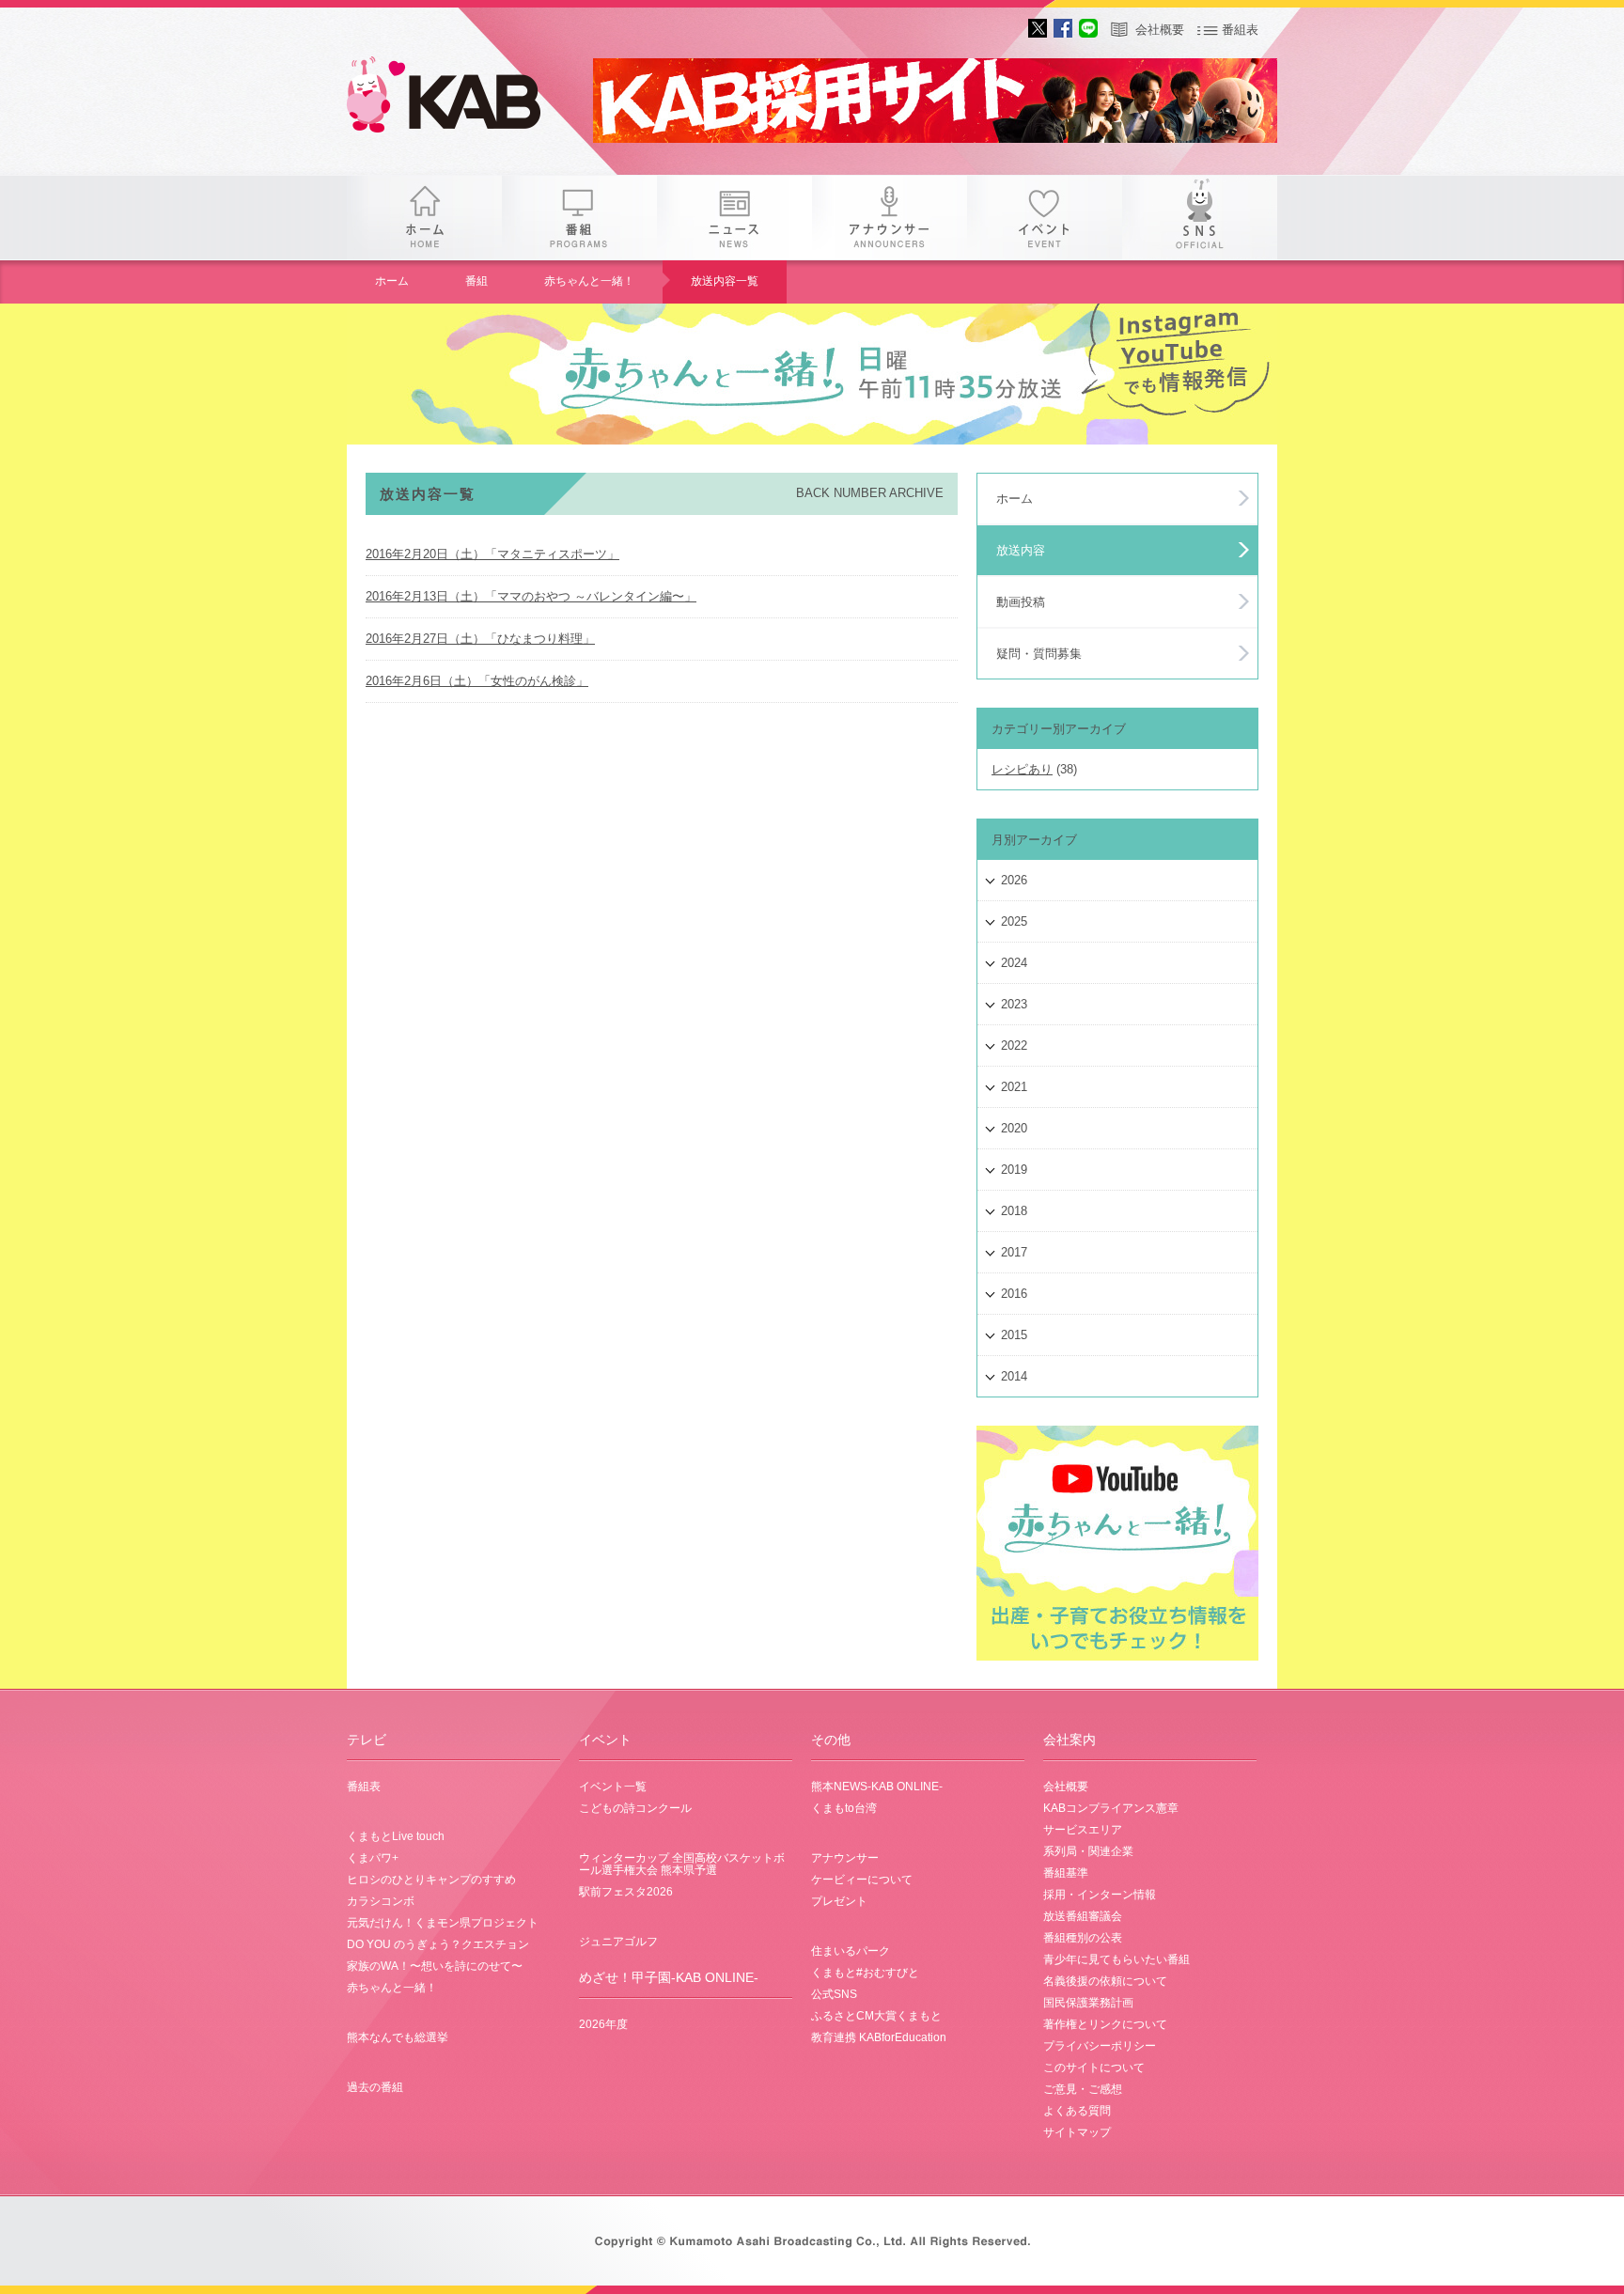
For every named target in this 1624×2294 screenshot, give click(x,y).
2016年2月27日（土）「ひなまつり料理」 (480, 639)
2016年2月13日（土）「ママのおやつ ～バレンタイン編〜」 (531, 596)
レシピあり (1022, 769)
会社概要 (1160, 30)
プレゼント (839, 1901)
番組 (579, 218)
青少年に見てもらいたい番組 (1116, 1959)
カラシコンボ (381, 1901)
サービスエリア (1083, 1830)
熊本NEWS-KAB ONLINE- (877, 1787)
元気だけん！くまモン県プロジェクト (443, 1923)
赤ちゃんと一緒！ (589, 281)
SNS (1200, 218)
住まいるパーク (851, 1951)
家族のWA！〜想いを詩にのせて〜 (435, 1966)
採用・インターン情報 (1100, 1895)
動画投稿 (1021, 602)
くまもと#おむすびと (865, 1973)
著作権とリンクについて (1105, 2024)
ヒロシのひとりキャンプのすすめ (431, 1880)
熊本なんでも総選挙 (398, 2037)
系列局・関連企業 (1088, 1851)
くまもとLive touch (396, 1836)
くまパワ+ (373, 1858)
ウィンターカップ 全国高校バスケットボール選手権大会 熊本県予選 (682, 1864)
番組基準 (1066, 1873)
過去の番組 (375, 2087)
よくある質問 (1077, 2111)
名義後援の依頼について (1105, 1981)
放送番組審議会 (1083, 1916)
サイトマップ (1077, 2132)
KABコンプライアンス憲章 (1111, 1808)
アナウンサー (890, 218)
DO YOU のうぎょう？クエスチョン (438, 1944)
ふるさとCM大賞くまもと (876, 2016)
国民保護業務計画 (1088, 2003)
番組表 (1240, 30)
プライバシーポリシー (1100, 2046)
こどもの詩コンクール (635, 1808)
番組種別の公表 (1083, 1938)
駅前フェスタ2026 (626, 1892)
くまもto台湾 (844, 1808)
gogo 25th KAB (460, 99)
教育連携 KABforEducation (879, 2037)
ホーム (424, 218)
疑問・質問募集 (1039, 654)
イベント (1045, 218)
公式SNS (834, 1994)
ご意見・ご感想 (1083, 2089)
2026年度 (603, 2024)
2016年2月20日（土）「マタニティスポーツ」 (492, 554)
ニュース (734, 218)
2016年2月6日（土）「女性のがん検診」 (477, 681)
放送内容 (1021, 550)
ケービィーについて (862, 1880)
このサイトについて (1094, 2068)
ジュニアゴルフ (618, 1942)
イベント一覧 (613, 1787)
